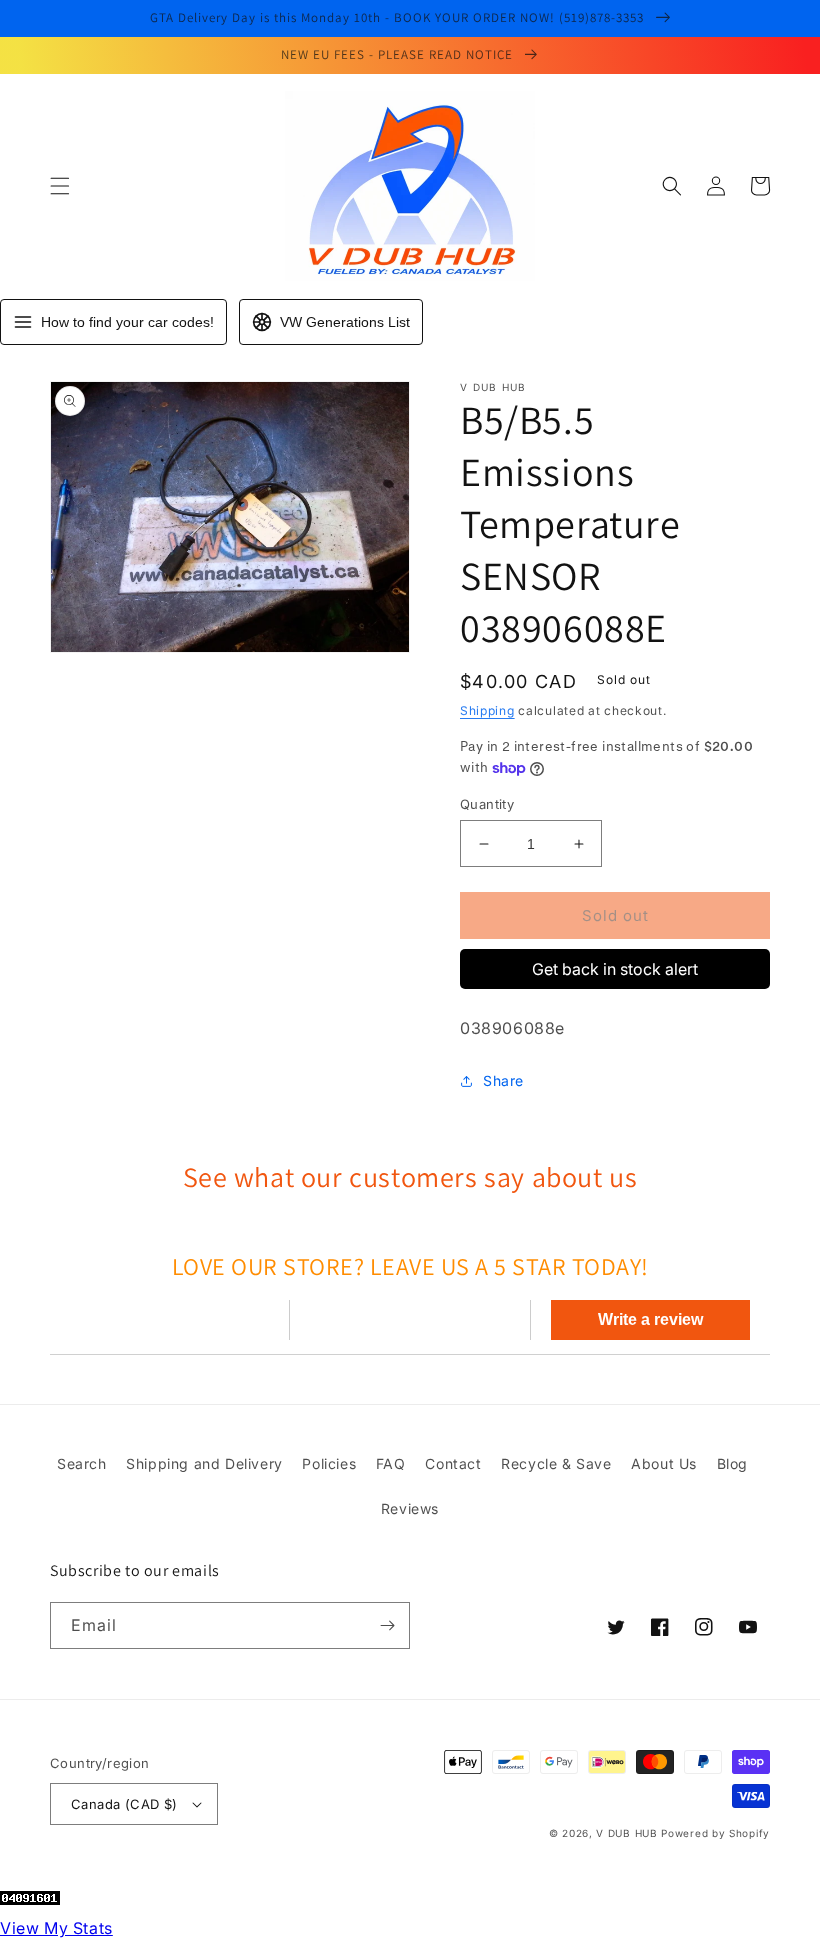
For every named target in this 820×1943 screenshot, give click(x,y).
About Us (664, 1463)
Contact (453, 1463)
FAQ (391, 1463)
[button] (60, 186)
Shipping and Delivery (204, 1463)
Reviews (410, 1508)
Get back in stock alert (615, 969)
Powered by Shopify (715, 1833)
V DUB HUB (626, 1833)
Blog (732, 1463)
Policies (329, 1463)
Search (82, 1463)
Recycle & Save (556, 1463)
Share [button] (503, 1080)
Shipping (487, 710)
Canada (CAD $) (124, 1804)
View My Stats (56, 1928)
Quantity (487, 804)
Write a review (650, 1319)
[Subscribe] (387, 1625)
